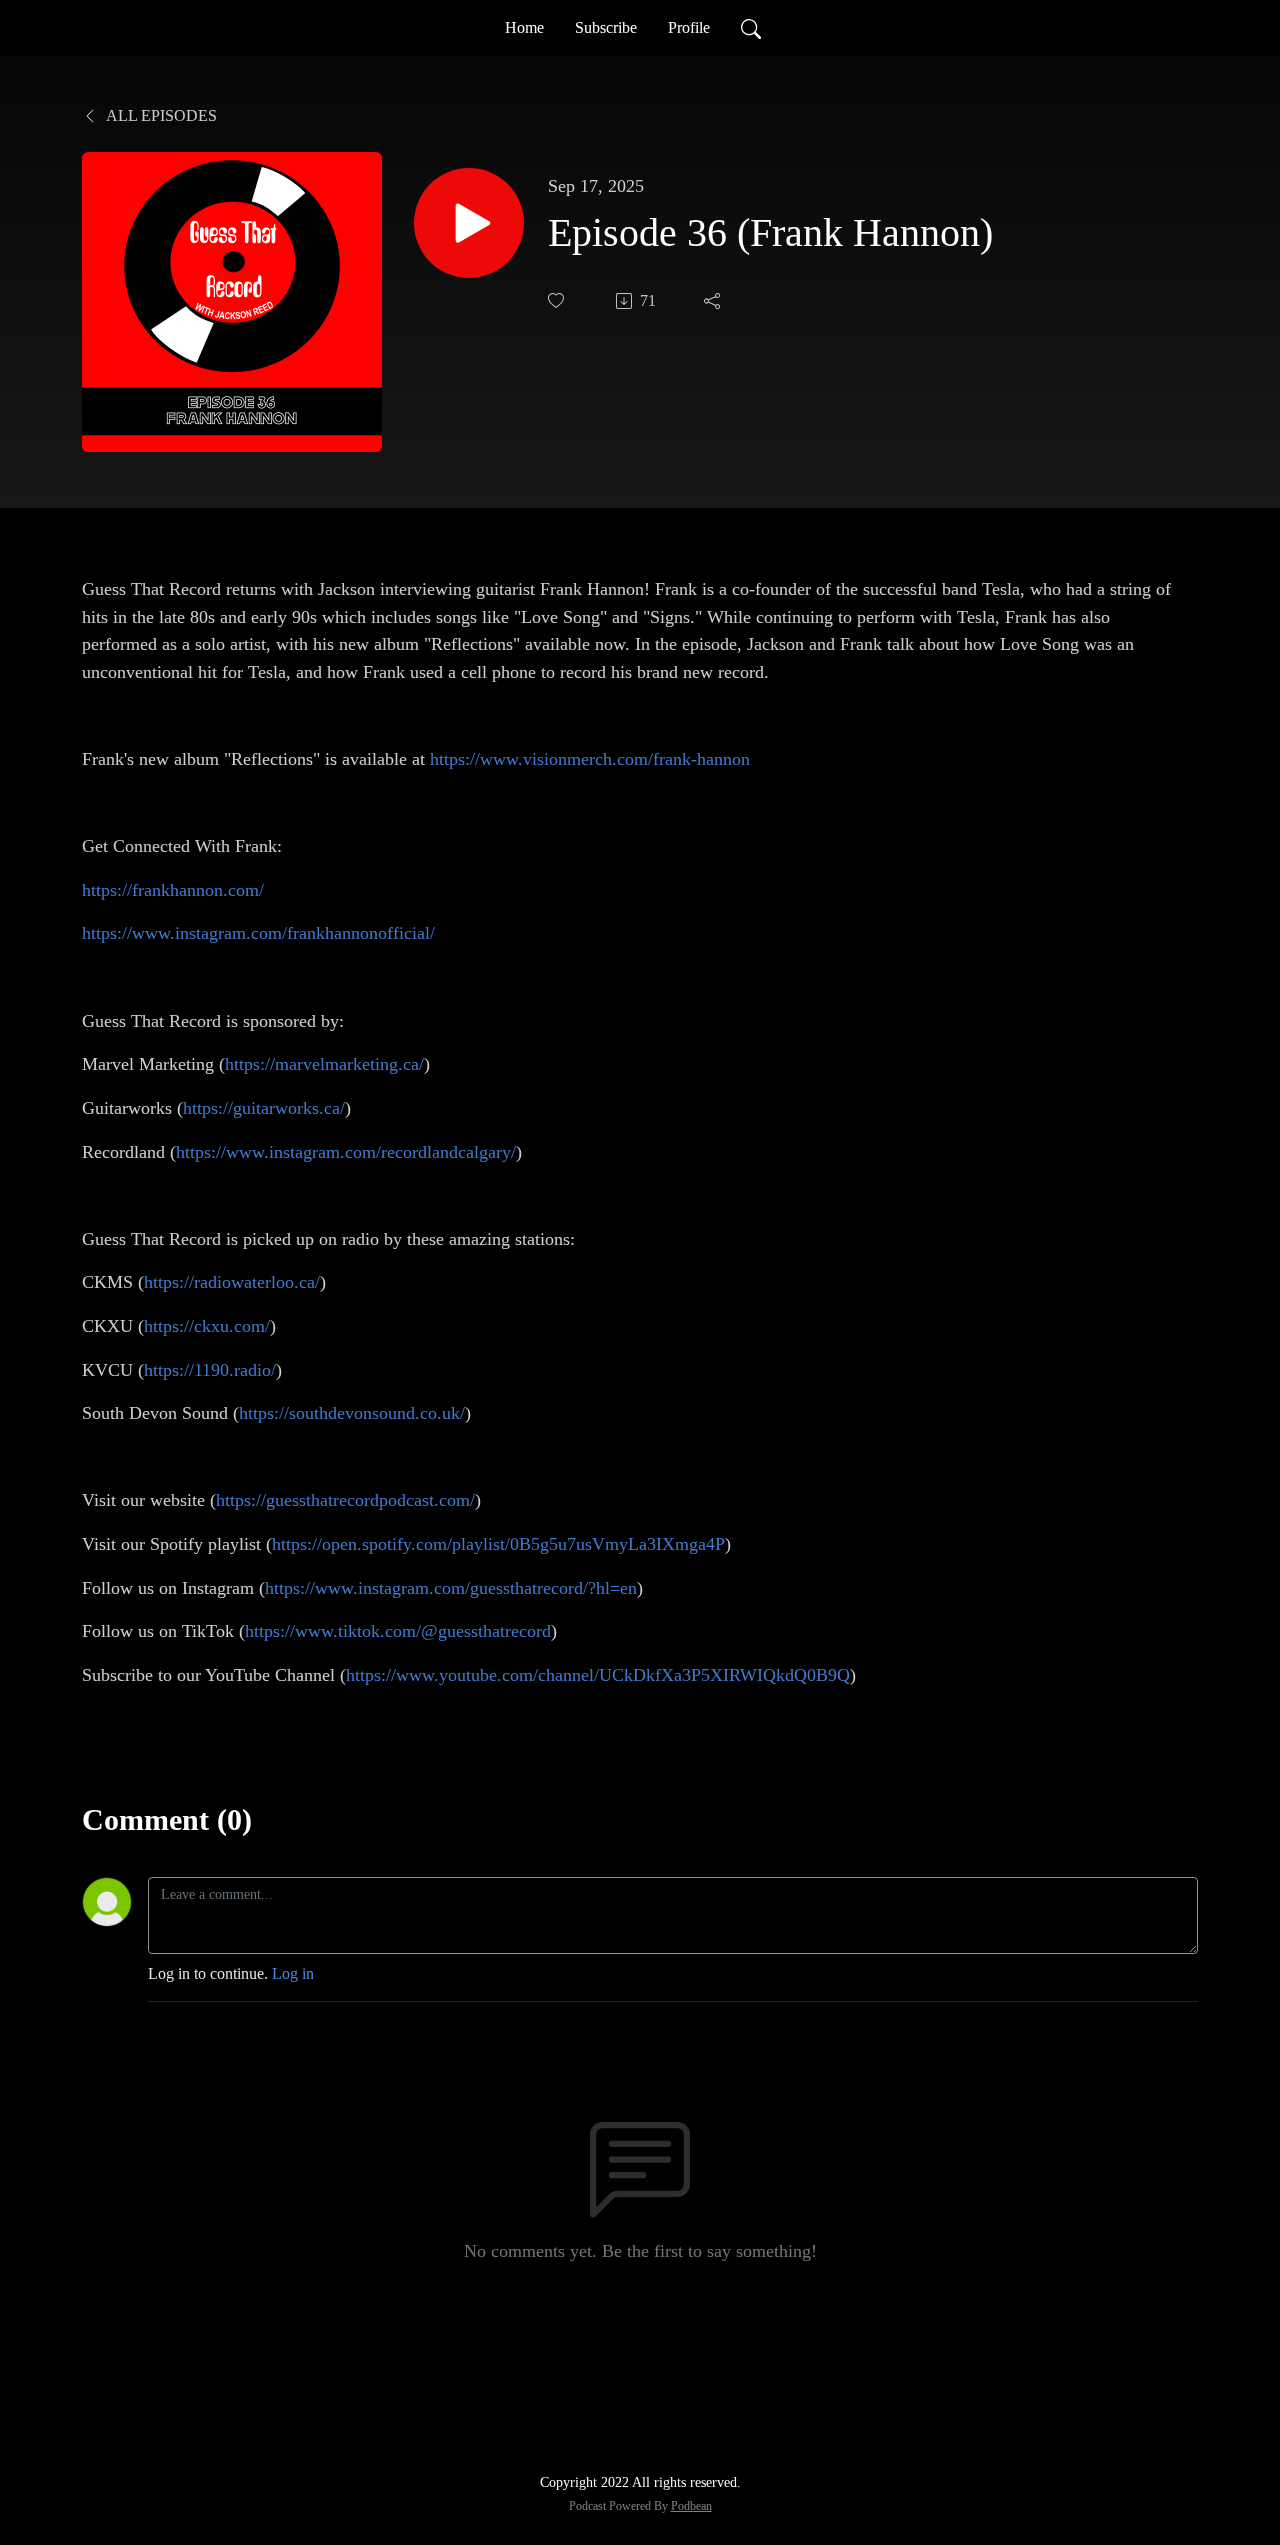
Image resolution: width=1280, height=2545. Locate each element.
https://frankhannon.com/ (173, 890)
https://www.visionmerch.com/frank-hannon (590, 759)
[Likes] (558, 300)
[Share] (714, 301)
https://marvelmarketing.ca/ (324, 1064)
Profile (689, 27)
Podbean (691, 2506)
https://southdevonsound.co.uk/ (352, 1413)
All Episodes (160, 115)
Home (524, 27)
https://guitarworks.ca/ (264, 1108)
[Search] (751, 28)
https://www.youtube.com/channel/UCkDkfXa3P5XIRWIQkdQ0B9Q (598, 1675)
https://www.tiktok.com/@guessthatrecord (398, 1631)
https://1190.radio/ (210, 1370)
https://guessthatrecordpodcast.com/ (345, 1500)
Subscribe (606, 27)
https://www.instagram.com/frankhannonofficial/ (258, 933)
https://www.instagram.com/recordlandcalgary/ (346, 1152)
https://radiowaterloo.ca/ (232, 1282)
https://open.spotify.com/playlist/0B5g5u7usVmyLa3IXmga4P (498, 1544)
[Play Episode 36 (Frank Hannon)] (469, 223)
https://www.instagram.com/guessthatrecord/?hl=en (451, 1588)
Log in (293, 1973)
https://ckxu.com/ (207, 1326)
